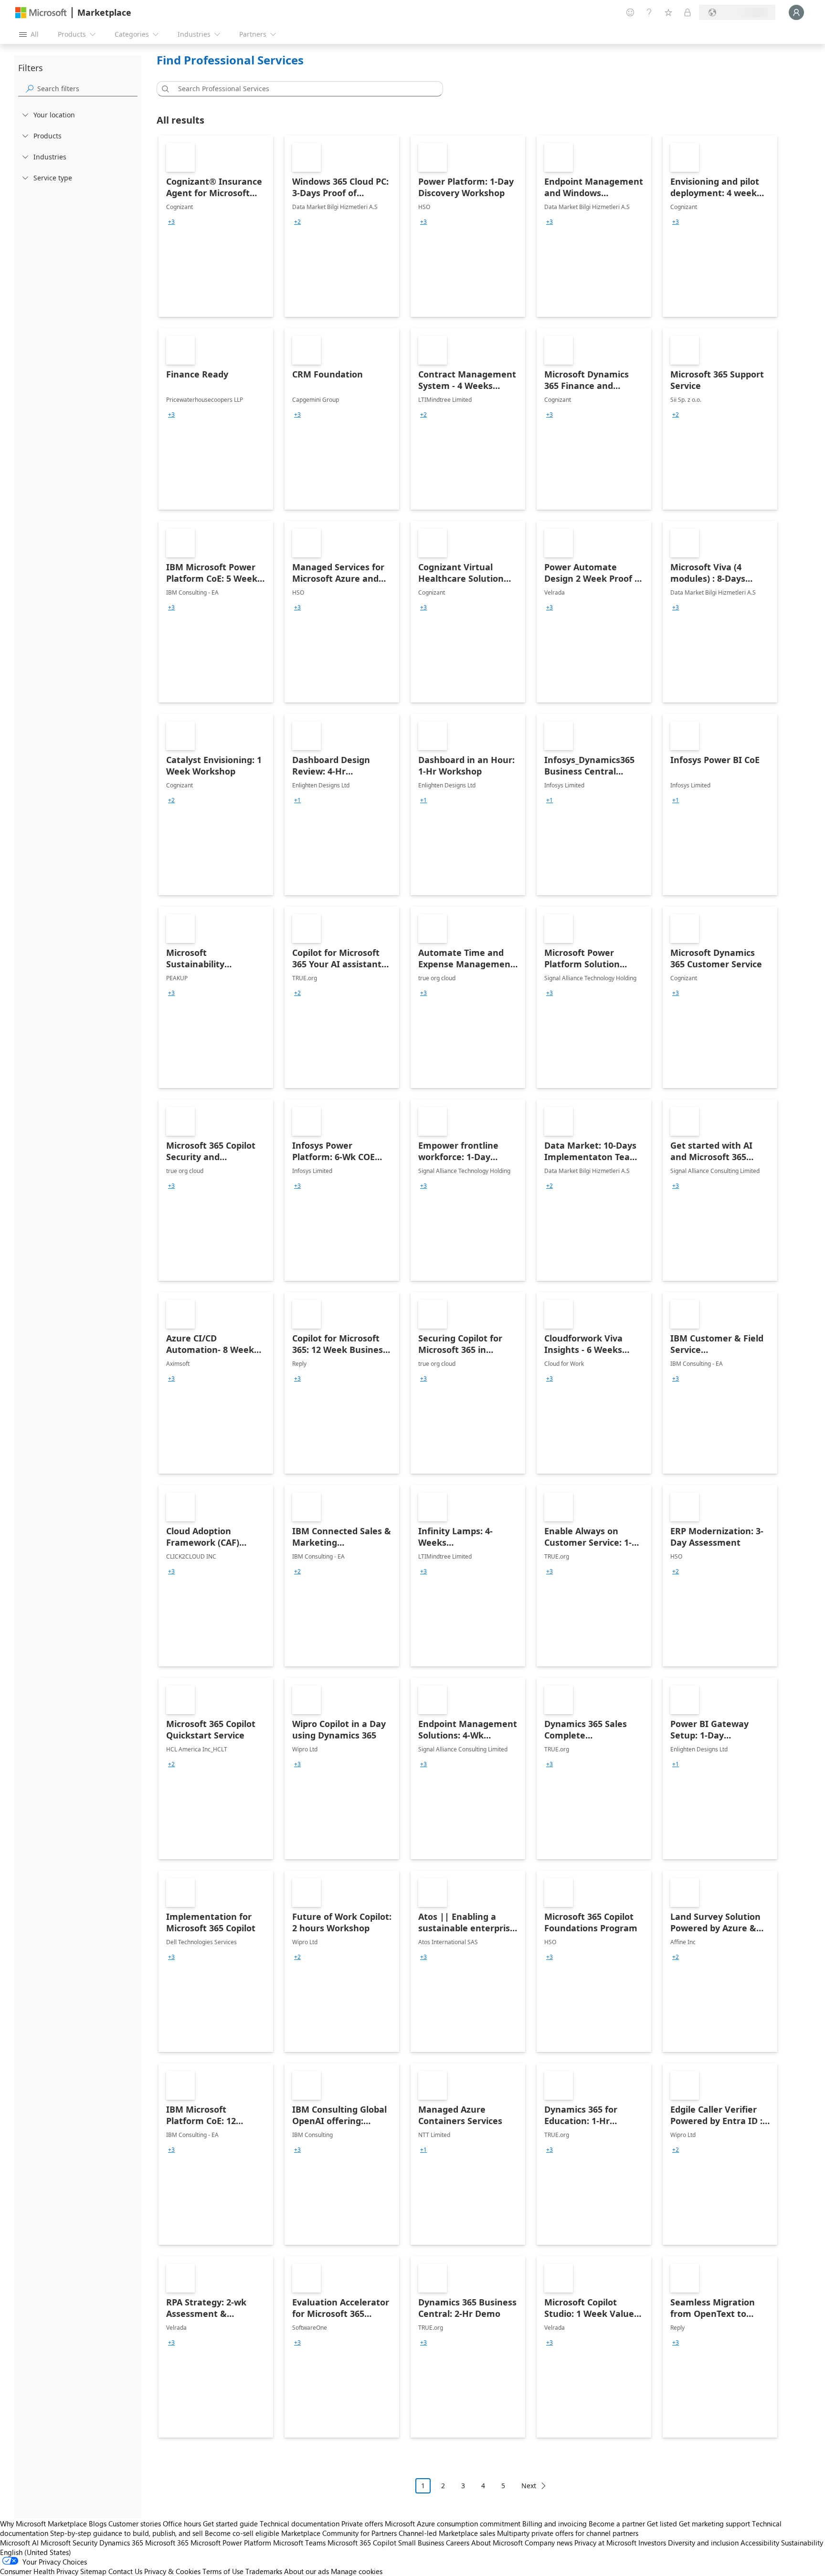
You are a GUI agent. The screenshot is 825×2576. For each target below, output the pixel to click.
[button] (164, 89)
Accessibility (760, 2543)
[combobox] (303, 89)
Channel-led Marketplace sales (447, 2533)
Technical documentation (300, 2524)
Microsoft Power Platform (231, 2543)
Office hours (182, 2524)
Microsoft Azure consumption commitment (454, 2524)
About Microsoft (497, 2543)
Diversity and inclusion (703, 2543)
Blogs (98, 2524)
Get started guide (230, 2524)
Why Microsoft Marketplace (43, 2524)
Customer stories (135, 2524)
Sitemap (93, 2571)
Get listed (662, 2524)
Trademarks (264, 2571)
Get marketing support (714, 2524)
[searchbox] (87, 89)
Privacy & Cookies (172, 2571)
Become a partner (617, 2524)
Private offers (362, 2524)
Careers (458, 2543)
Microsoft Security (69, 2543)
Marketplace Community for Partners (339, 2533)
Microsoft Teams (299, 2543)
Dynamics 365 (121, 2543)
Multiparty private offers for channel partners (568, 2533)
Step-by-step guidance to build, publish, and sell (127, 2533)
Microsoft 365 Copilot (362, 2543)
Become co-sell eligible (242, 2533)
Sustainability (802, 2543)
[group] (171, 222)
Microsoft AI (19, 2543)
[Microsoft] (41, 13)
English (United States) (36, 2552)
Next (529, 2486)
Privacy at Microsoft (605, 2543)
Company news (549, 2543)
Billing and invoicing (555, 2524)
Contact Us (125, 2571)
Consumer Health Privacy (39, 2571)
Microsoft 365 (167, 2543)
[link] (216, 226)
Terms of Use (223, 2571)
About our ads (307, 2571)
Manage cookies (357, 2571)
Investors (652, 2543)
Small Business (421, 2543)
